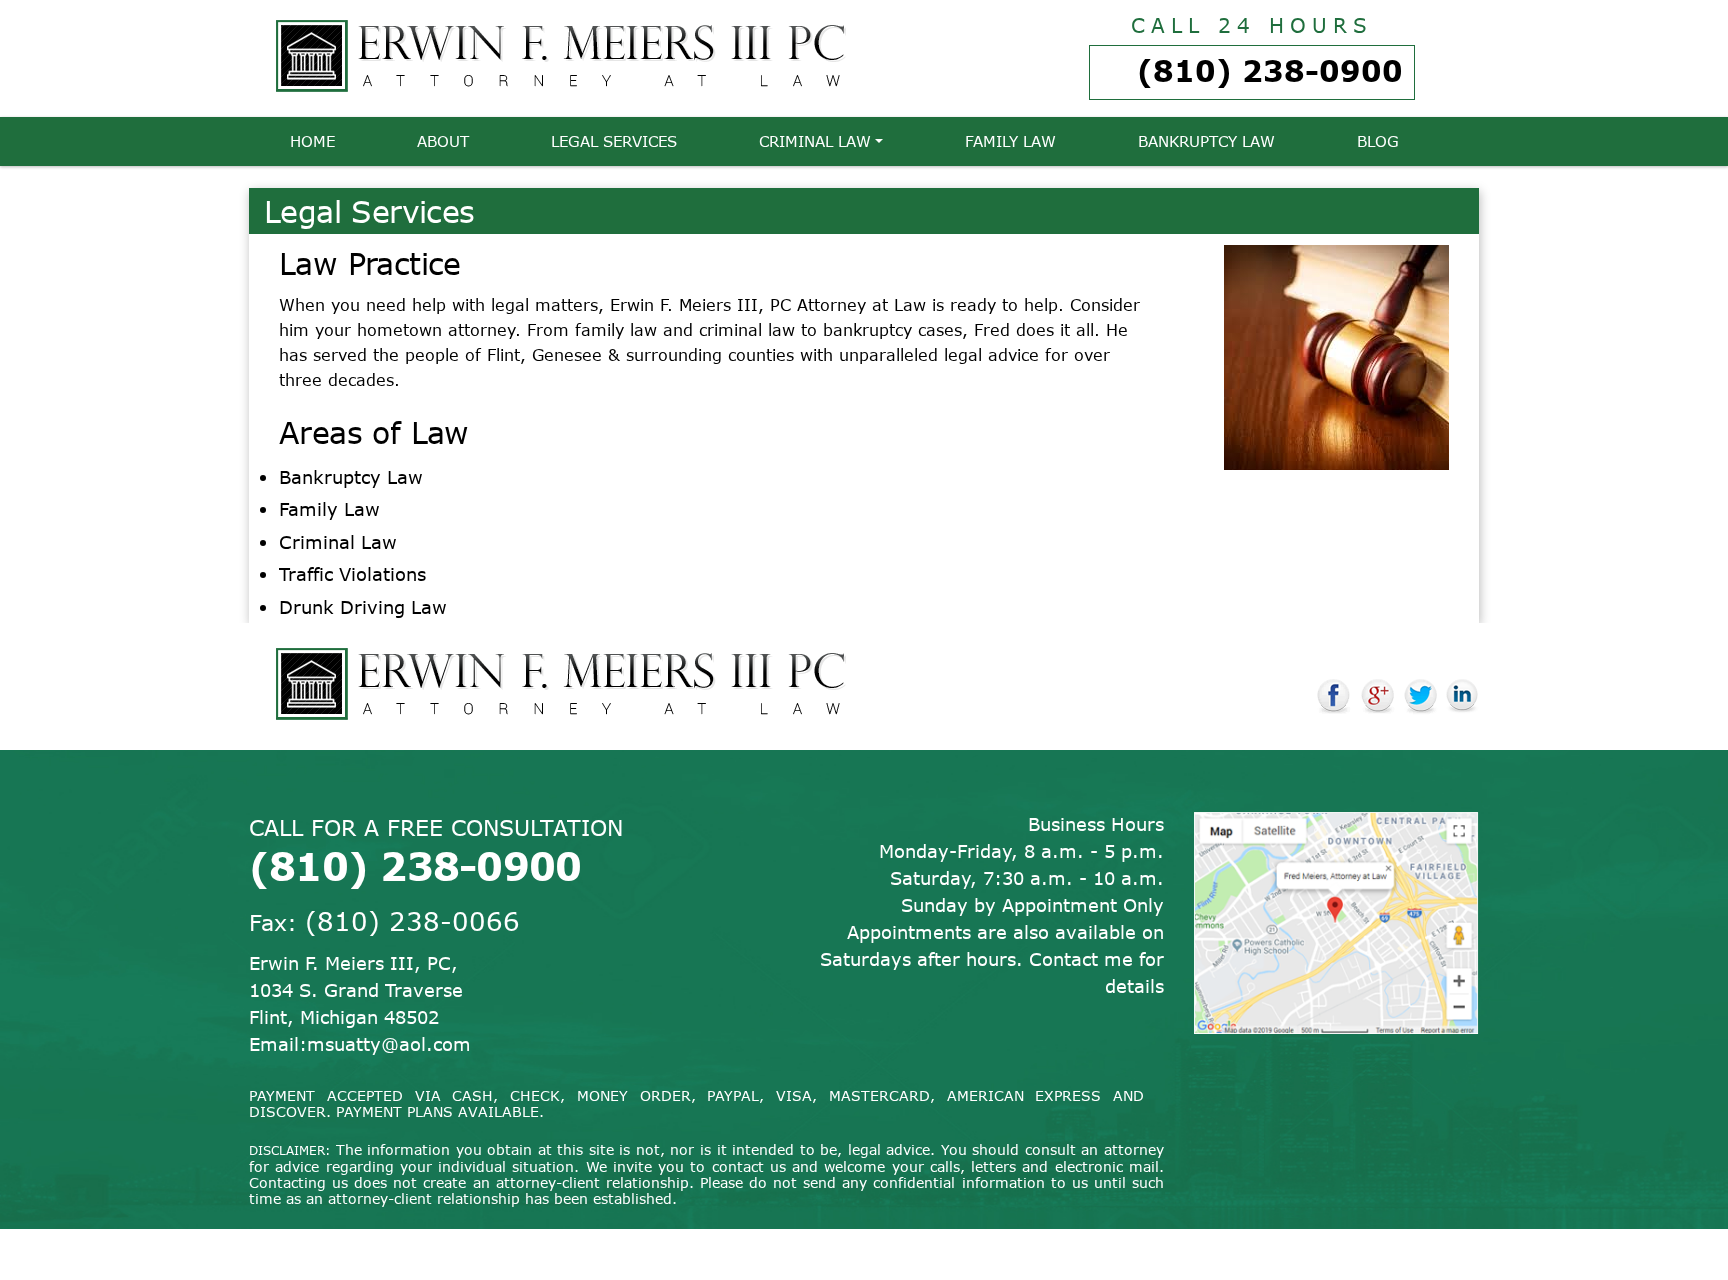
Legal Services (614, 141)
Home (312, 141)
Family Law (1010, 141)
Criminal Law (815, 141)
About (443, 141)
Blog (1378, 141)
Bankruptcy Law (1206, 141)
